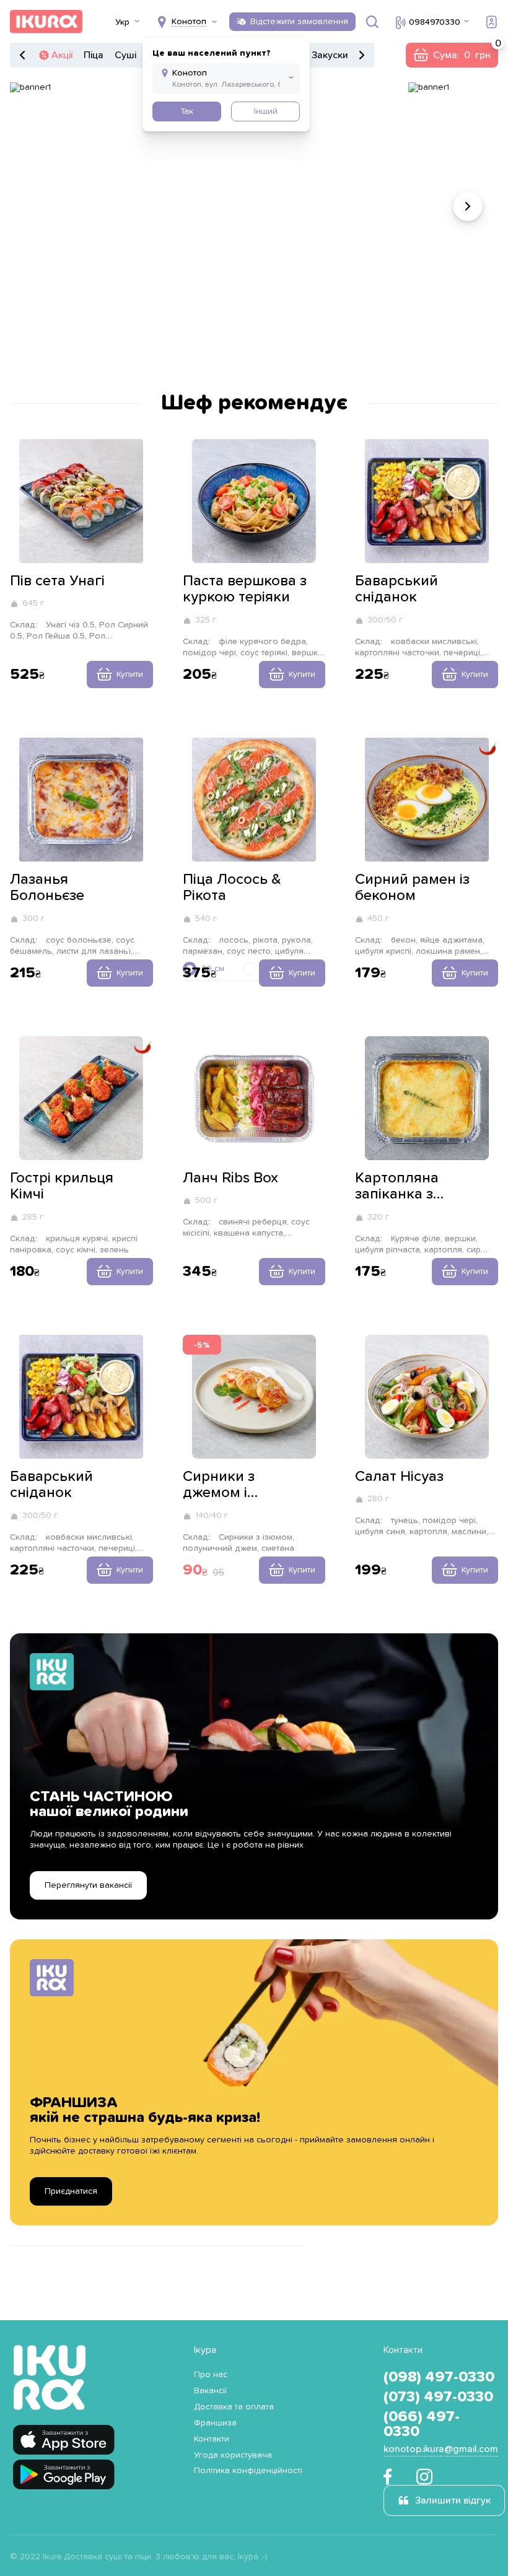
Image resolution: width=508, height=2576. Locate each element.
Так (187, 111)
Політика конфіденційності (248, 2471)
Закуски (330, 55)
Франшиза (215, 2423)
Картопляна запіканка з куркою (397, 1187)
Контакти (212, 2439)
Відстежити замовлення (299, 22)
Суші (125, 55)
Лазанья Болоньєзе (47, 888)
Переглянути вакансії (88, 1885)
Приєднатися (71, 2191)
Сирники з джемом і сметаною (219, 1485)
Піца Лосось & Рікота (232, 888)
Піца (94, 55)
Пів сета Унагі (57, 581)
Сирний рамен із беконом (412, 888)
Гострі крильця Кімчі (62, 1186)
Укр (122, 22)
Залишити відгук (453, 2500)
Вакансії (210, 2391)
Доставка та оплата (234, 2407)
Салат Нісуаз (399, 1477)
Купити (130, 675)
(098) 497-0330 (439, 2377)
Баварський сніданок (396, 589)
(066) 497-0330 (422, 2424)
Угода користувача (233, 2455)
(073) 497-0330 (438, 2397)
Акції (62, 55)
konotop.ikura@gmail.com (441, 2449)
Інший (266, 111)
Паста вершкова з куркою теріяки (245, 589)
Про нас (211, 2375)
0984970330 (435, 22)
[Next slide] (468, 206)
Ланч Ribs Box (230, 1178)
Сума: (452, 55)
